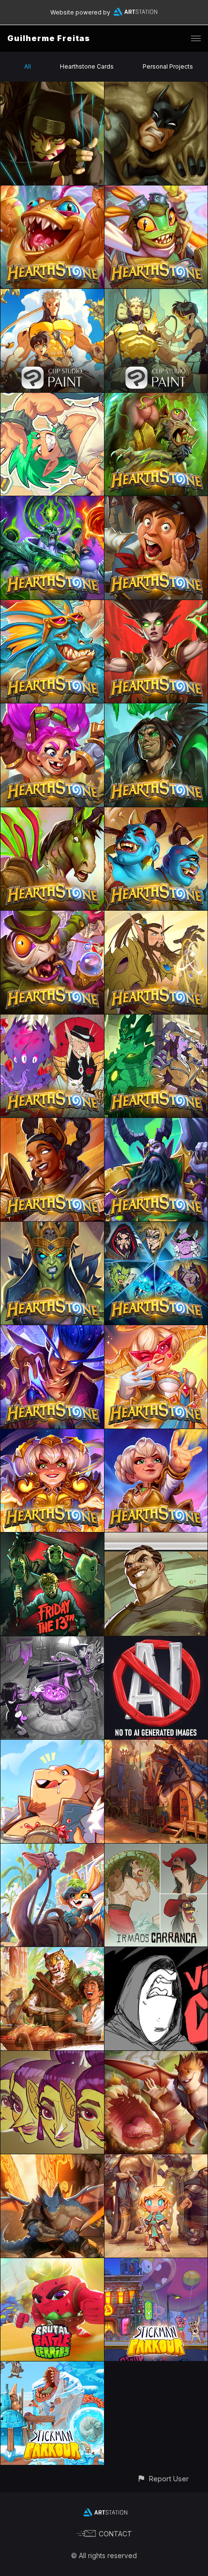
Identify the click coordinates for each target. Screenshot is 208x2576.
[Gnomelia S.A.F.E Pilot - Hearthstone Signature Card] (52, 709)
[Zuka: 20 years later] (52, 398)
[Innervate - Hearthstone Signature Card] (156, 606)
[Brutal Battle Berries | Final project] (52, 2264)
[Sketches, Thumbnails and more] (52, 1642)
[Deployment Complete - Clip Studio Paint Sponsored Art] (52, 294)
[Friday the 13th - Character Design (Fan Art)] (52, 1538)
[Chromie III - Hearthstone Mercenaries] (156, 1331)
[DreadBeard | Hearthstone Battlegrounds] (156, 1123)
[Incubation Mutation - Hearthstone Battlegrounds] (156, 398)
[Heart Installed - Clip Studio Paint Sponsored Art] (156, 294)
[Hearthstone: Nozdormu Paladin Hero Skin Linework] (156, 916)
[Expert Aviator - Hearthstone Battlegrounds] (156, 191)
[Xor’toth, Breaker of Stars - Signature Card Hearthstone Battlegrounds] (52, 502)
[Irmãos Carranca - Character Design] (156, 1849)
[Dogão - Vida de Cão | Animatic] (156, 1953)
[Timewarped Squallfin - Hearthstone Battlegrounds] (52, 191)
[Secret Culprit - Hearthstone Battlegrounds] (52, 916)
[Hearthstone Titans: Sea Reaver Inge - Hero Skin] (52, 1227)
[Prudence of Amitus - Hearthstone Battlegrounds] (52, 1123)
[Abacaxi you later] (156, 2056)
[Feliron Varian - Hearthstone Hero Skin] (156, 709)
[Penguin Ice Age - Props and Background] (52, 2367)
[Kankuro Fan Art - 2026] (52, 87)
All (28, 66)
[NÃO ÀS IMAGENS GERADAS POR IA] (156, 1642)
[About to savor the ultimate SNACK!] (52, 1745)
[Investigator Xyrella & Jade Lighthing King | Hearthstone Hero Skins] (156, 1020)
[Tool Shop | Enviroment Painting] (156, 1745)
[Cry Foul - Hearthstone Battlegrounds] (156, 502)
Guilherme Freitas (49, 38)
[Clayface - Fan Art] (156, 87)
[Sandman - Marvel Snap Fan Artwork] (156, 1538)
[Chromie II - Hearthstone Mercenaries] (52, 1435)
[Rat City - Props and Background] (156, 2264)
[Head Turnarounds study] (52, 2056)
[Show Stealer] (156, 2160)
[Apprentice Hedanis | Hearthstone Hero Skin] (52, 1331)
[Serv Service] (52, 1953)
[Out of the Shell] (52, 1849)
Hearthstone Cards (87, 66)
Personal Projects (168, 66)
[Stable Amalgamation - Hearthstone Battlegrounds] (52, 813)
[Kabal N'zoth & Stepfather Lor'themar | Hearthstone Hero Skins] (52, 1020)
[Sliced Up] (52, 2160)
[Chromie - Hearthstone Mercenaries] (156, 1435)
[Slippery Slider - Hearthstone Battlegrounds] (52, 606)
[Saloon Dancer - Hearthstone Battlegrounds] (156, 813)
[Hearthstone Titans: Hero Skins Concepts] (156, 1227)
